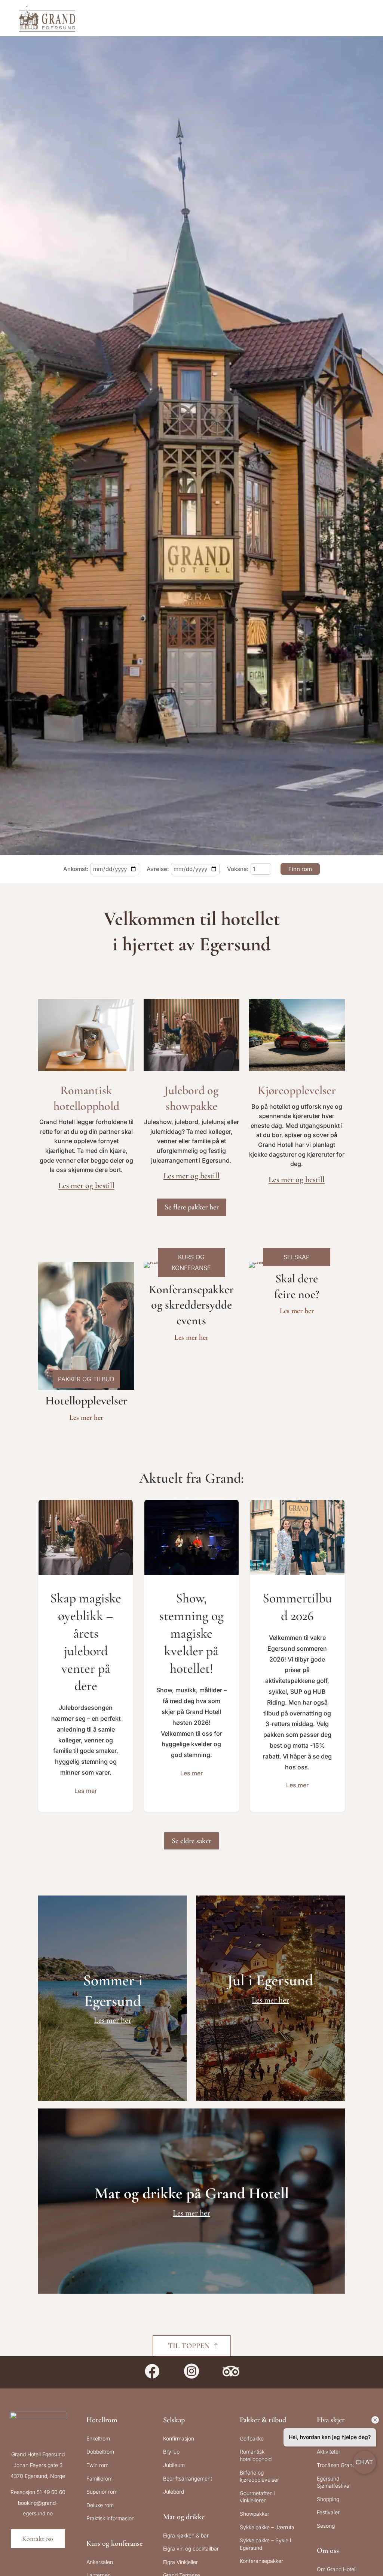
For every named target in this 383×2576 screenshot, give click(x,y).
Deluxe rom (100, 2505)
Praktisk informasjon (111, 2518)
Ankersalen (100, 2562)
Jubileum (174, 2465)
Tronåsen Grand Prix (341, 2465)
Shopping (328, 2499)
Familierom (99, 2478)
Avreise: (158, 869)
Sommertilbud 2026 (297, 1655)
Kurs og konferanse (114, 2543)
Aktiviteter (329, 2452)
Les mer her (86, 1418)
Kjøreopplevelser (297, 1090)
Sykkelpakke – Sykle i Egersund (265, 2544)
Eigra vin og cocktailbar (191, 2548)
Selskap (174, 2420)
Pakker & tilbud (263, 2420)
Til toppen (189, 2346)
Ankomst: (76, 869)
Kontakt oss (38, 2539)
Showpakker (255, 2514)
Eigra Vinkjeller (180, 2562)
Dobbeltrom (100, 2452)
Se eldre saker (191, 1841)
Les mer (86, 1791)
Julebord (174, 2492)
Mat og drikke (184, 2517)
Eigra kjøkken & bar (186, 2535)
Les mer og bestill (86, 1185)
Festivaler (328, 2512)
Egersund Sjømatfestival (334, 2482)
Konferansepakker (261, 2561)
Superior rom (102, 2492)
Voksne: (238, 869)
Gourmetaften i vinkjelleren (258, 2497)
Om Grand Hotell (337, 2569)
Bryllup (171, 2452)
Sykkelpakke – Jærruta (267, 2527)
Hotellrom (102, 2420)
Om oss (328, 2551)
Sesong (326, 2526)
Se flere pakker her (192, 1207)
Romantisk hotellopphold (256, 2455)
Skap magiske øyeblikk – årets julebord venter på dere (86, 1655)
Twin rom (97, 2465)
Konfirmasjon (179, 2438)
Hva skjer (331, 2420)
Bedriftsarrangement (188, 2478)
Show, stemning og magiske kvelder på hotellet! (191, 1655)
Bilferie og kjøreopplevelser (259, 2476)
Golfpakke (252, 2438)
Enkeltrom (98, 2438)
